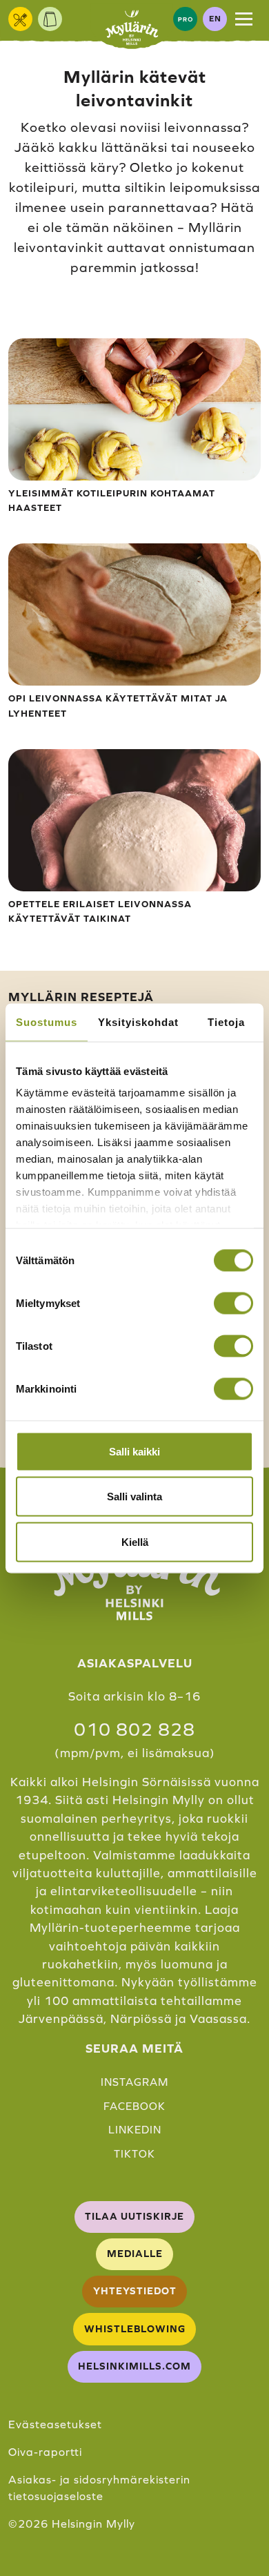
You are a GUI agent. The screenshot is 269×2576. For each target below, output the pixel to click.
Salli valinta (134, 1497)
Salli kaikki (134, 1451)
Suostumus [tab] (47, 1021)
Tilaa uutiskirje (134, 2216)
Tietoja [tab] (226, 1021)
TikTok (134, 2154)
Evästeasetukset (55, 2424)
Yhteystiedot (135, 2291)
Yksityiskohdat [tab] (138, 1021)
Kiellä (135, 1541)
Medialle (135, 2254)
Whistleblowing (135, 2329)
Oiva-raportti (45, 2452)
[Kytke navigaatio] (244, 19)
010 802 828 (134, 1730)
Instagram (134, 2082)
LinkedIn (135, 2130)
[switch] (233, 1303)
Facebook (134, 2106)
